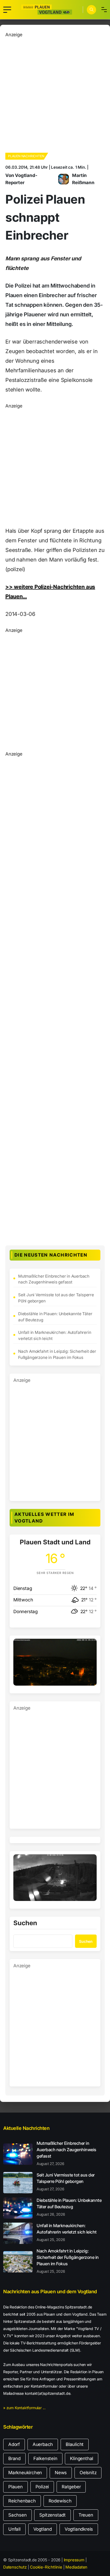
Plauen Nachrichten (26, 156)
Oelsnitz (88, 2473)
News (61, 2473)
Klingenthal (82, 2458)
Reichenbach (22, 2501)
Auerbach (43, 2444)
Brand (14, 2458)
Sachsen (17, 2515)
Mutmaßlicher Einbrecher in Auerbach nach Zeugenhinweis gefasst (54, 1279)
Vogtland (43, 2529)
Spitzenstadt (52, 2515)
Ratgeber (71, 2487)
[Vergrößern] (90, 1646)
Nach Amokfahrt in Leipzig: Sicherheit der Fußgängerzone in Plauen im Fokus (57, 1354)
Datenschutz (15, 2567)
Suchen (25, 1923)
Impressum (74, 2560)
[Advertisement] (55, 93)
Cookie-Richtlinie (46, 2567)
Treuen (86, 2515)
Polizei (42, 2487)
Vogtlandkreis (79, 2529)
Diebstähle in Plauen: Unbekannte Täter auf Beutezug (55, 1317)
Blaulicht (75, 2444)
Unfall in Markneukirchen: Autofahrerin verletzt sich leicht (55, 1335)
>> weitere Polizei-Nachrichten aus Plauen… (50, 592)
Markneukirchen (25, 2473)
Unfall (14, 2529)
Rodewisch (60, 2501)
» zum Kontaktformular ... (24, 2408)
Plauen (15, 2487)
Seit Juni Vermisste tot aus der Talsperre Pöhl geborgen (56, 1298)
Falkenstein (45, 2458)
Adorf (14, 2444)
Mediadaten (76, 2567)
